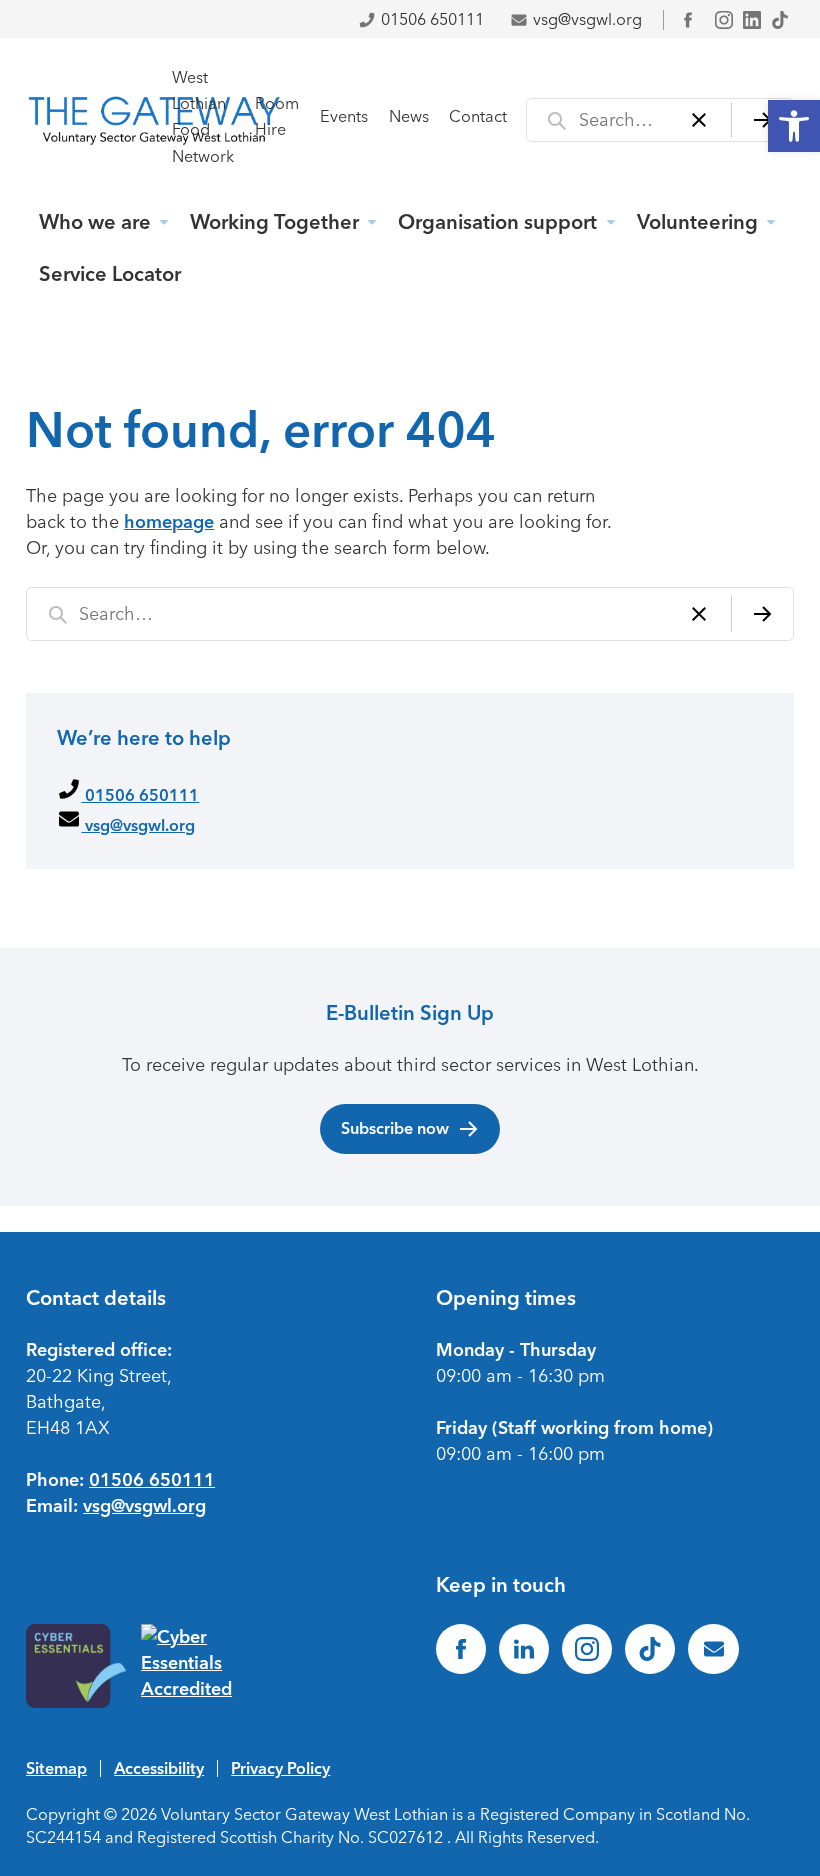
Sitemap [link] (56, 1768)
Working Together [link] (274, 222)
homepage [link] (169, 522)
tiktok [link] (780, 20)
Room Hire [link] (277, 116)
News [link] (409, 116)
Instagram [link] (724, 20)
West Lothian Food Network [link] (203, 116)
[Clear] (699, 120)
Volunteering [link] (697, 222)
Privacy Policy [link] (280, 1768)
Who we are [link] (95, 222)
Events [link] (344, 116)
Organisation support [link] (497, 222)
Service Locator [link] (110, 274)
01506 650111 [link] (432, 19)
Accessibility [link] (159, 1768)
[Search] (762, 120)
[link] (794, 126)
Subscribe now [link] (395, 1128)
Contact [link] (478, 116)
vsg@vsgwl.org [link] (587, 19)
